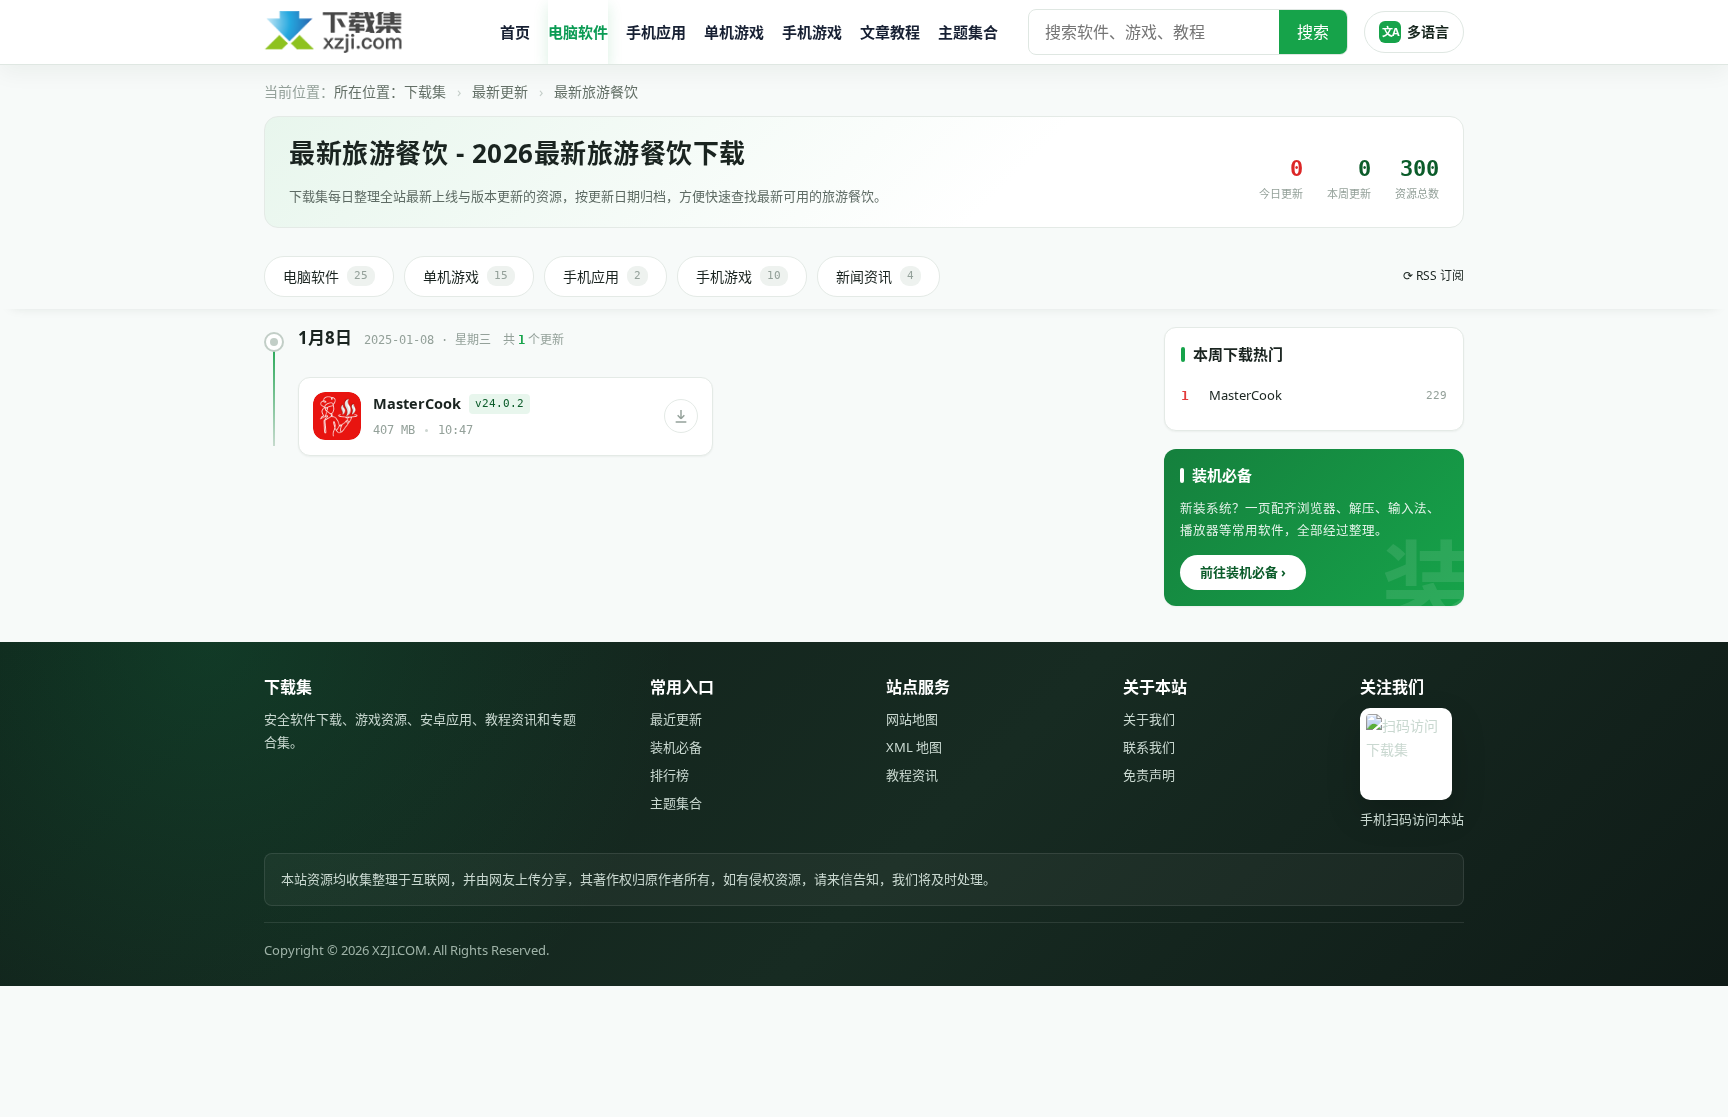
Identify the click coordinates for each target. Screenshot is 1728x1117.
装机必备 (676, 747)
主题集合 (968, 32)
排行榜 (669, 775)
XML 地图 (914, 747)
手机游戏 (812, 32)
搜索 (1313, 32)
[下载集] (374, 32)
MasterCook (1245, 395)
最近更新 (676, 719)
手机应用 (656, 32)
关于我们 (1149, 719)
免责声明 (1149, 775)
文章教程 (890, 32)
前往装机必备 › (1243, 572)
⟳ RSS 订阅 (1433, 275)
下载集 (425, 91)
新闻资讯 (875, 276)
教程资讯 (912, 775)
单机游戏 (734, 32)
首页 (515, 32)
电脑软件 (578, 32)
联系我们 (1149, 747)
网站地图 (912, 719)
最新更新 (500, 91)
